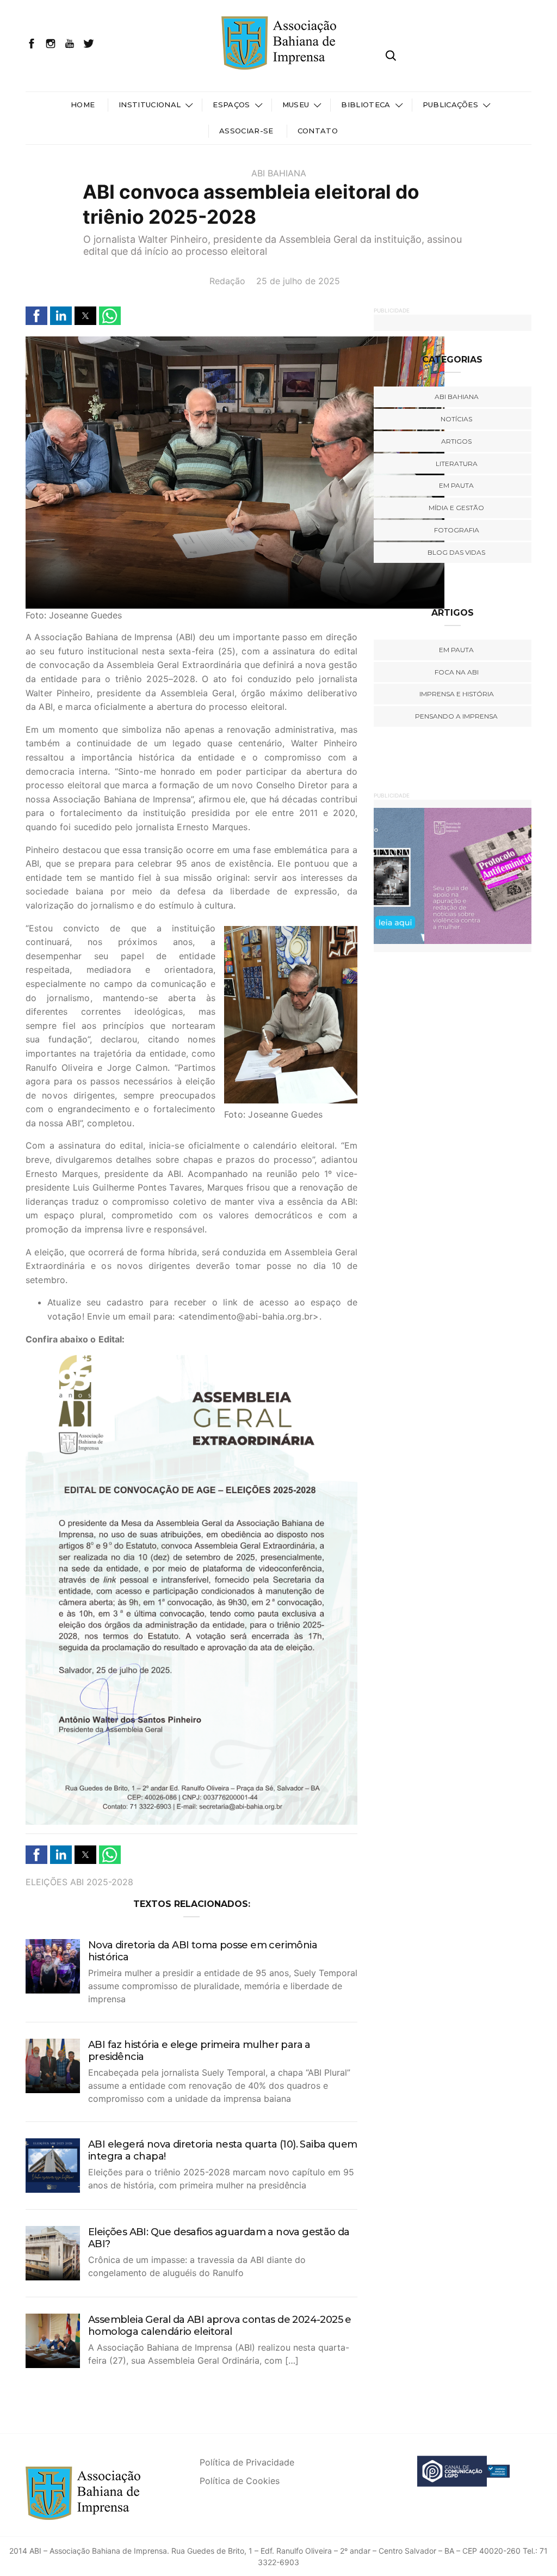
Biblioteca (366, 105)
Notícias (456, 419)
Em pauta (456, 485)
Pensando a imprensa (456, 716)
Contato (318, 131)
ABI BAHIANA (279, 173)
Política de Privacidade (247, 2462)
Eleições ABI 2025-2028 (79, 1882)
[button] (36, 316)
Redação (227, 281)
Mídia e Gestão (456, 508)
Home (83, 105)
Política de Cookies (240, 2481)
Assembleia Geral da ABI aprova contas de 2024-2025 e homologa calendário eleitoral (220, 2326)
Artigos (456, 441)
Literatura (457, 464)
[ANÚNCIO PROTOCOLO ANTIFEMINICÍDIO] (455, 875)
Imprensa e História (457, 694)
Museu (296, 105)
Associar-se (246, 131)
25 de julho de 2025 (298, 281)
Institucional (150, 105)
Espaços (231, 105)
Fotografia (457, 530)
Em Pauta (456, 650)
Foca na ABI (457, 672)
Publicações (451, 105)
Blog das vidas (456, 552)
